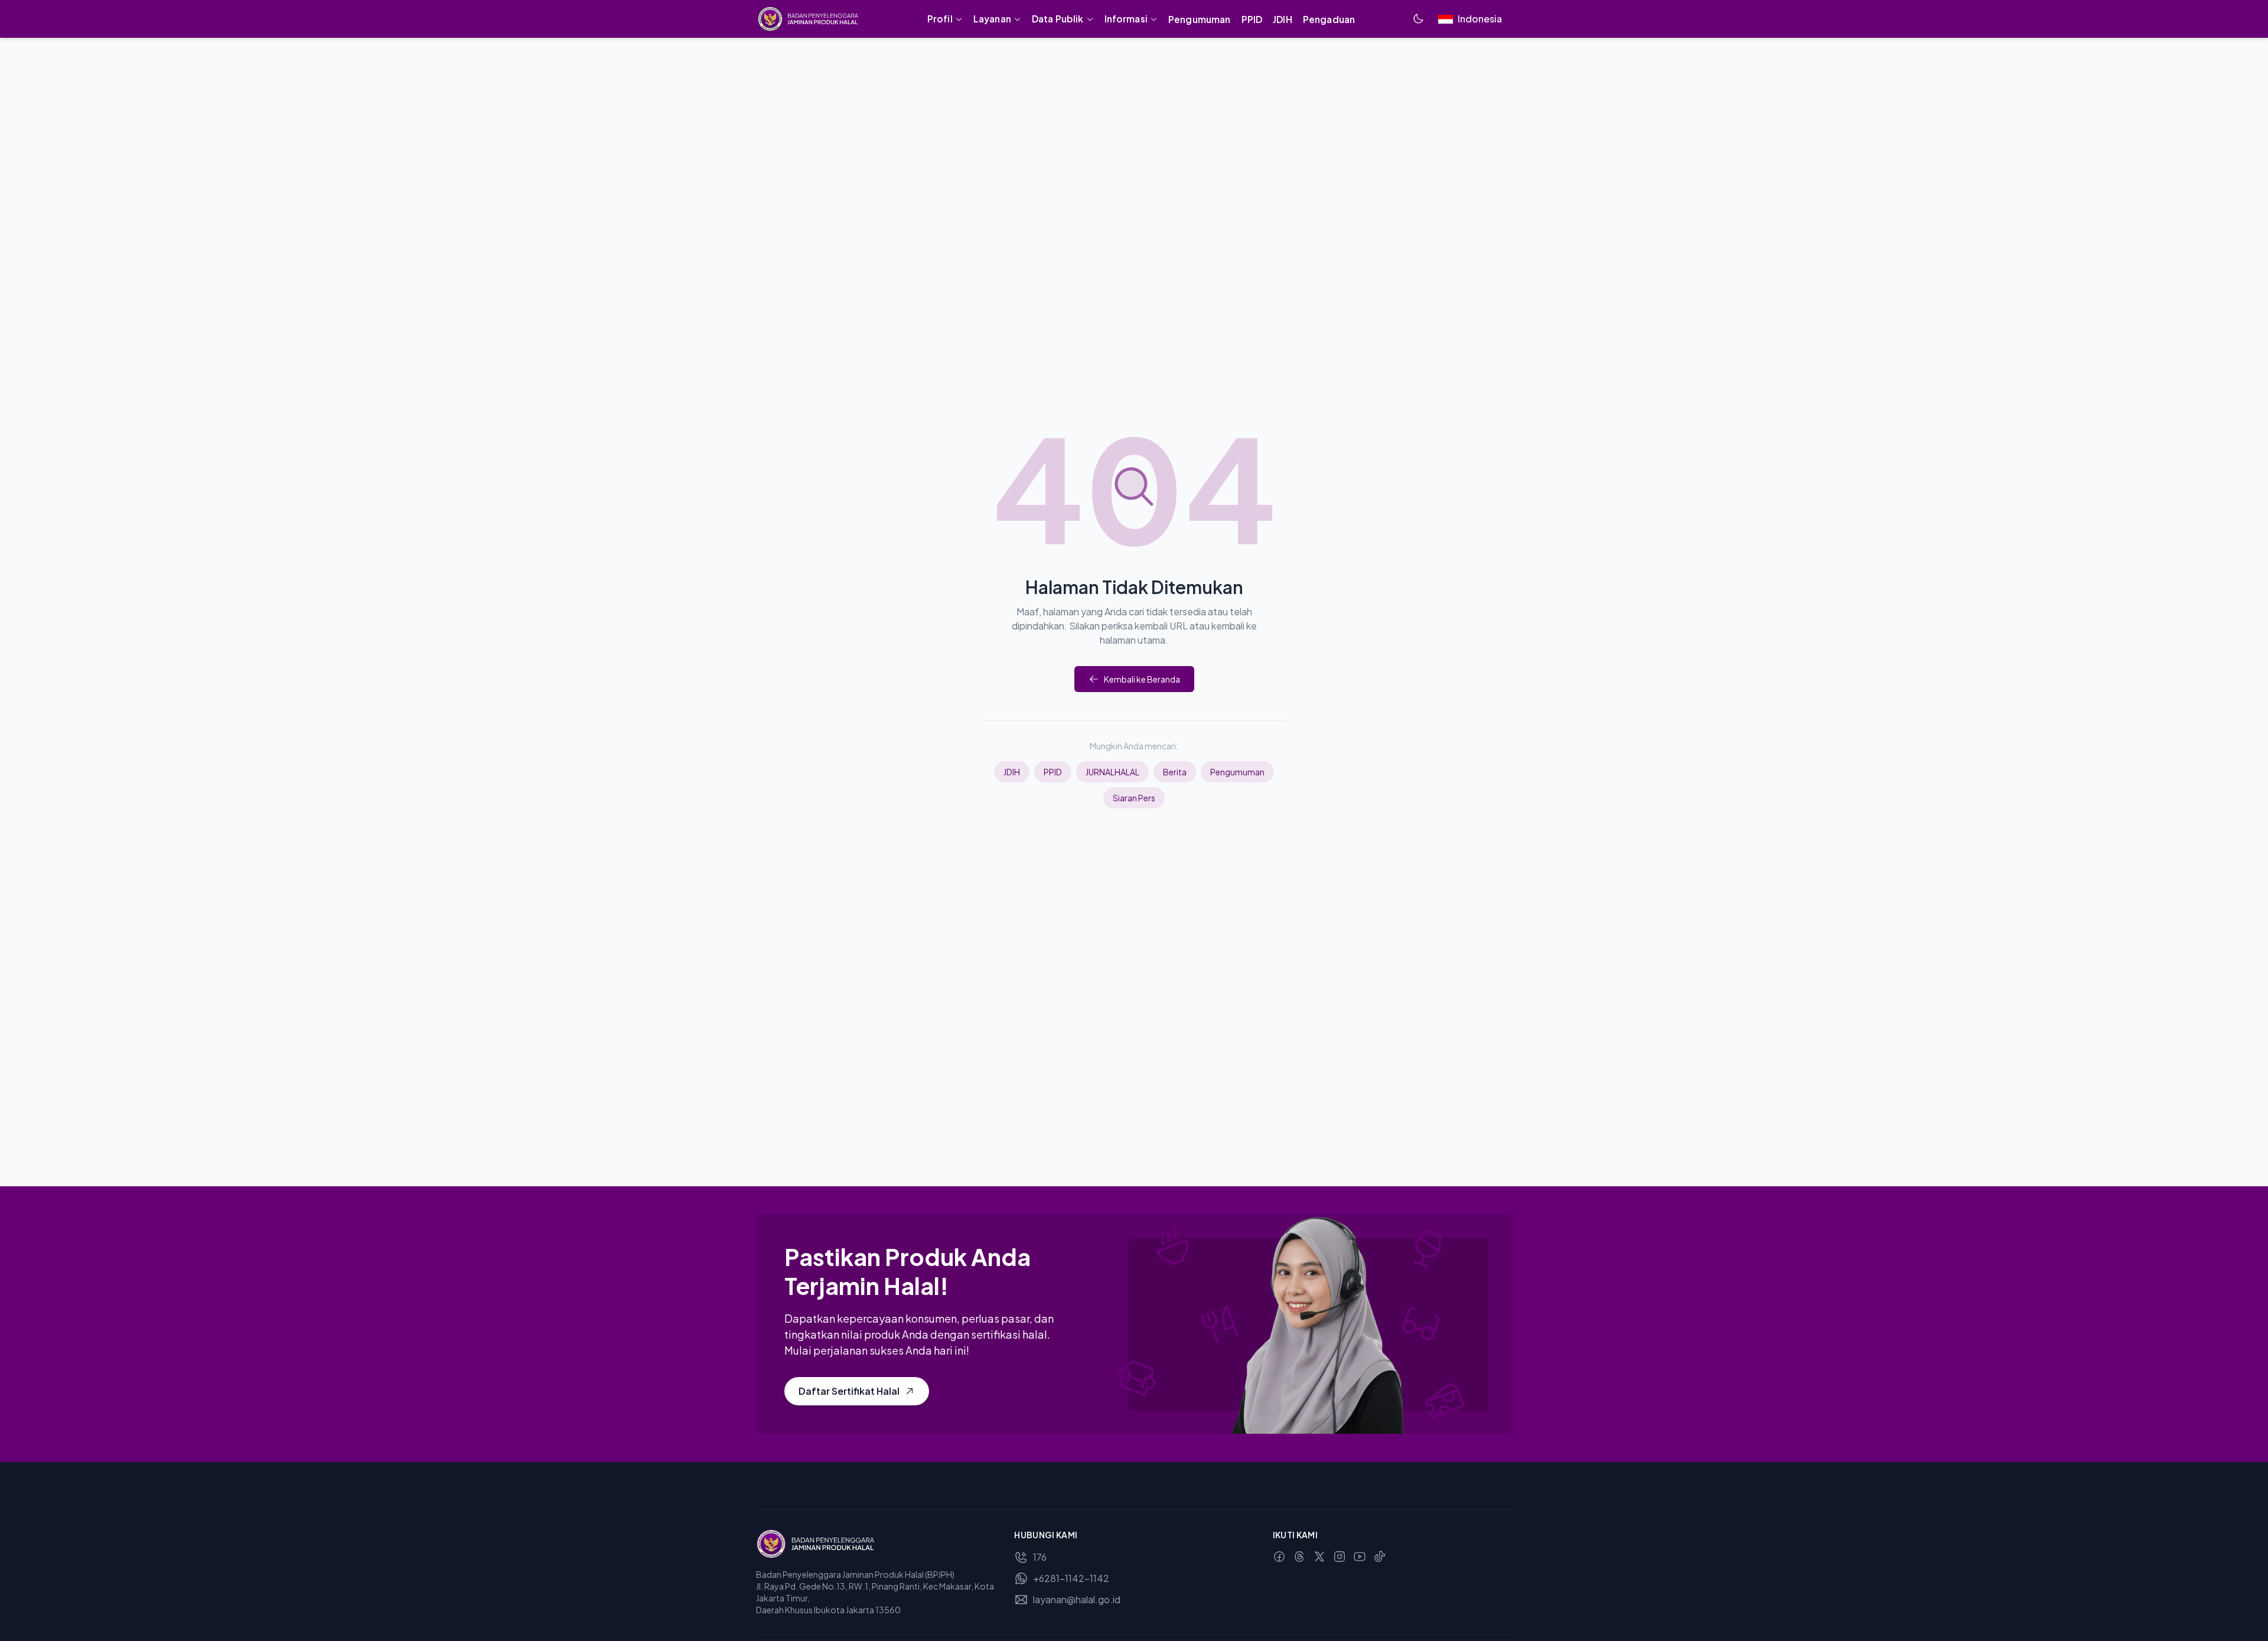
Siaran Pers (1134, 798)
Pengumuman (1237, 772)
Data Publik (1058, 19)
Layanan (992, 19)
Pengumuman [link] (1200, 19)
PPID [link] (1252, 19)
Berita (1175, 772)
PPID (1053, 772)
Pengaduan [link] (1329, 19)
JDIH (1012, 772)
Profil (940, 19)
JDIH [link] (1283, 19)
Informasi (1126, 19)
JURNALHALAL (1112, 772)
